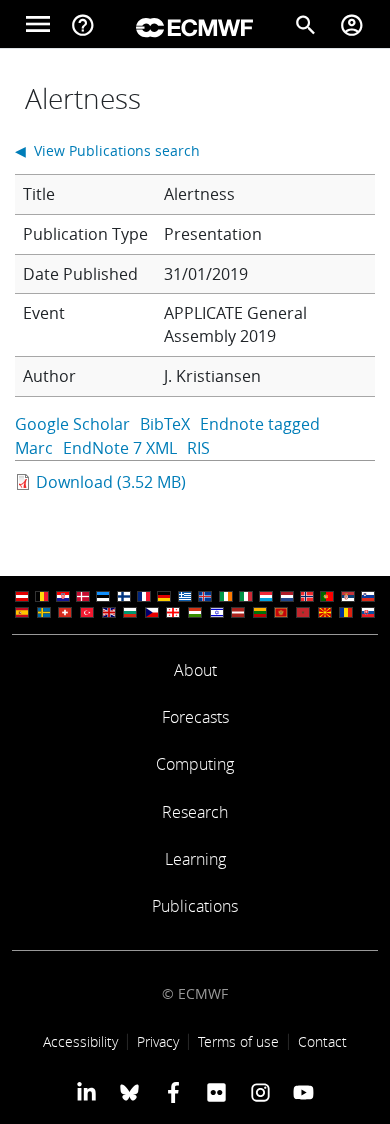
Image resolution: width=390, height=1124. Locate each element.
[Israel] (217, 612)
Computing (195, 764)
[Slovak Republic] (368, 612)
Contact (322, 1041)
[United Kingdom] (109, 612)
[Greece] (185, 596)
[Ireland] (226, 596)
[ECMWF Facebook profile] (173, 1092)
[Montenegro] (281, 612)
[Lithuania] (260, 612)
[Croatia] (63, 596)
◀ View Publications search (107, 150)
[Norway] (307, 596)
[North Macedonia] (325, 612)
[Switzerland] (65, 612)
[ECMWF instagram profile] (259, 1092)
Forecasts (195, 717)
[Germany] (164, 596)
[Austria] (22, 596)
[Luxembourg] (266, 596)
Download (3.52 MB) (111, 482)
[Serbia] (348, 596)
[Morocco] (303, 612)
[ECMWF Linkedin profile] (86, 1092)
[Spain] (22, 612)
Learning (195, 859)
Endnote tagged (260, 424)
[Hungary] (195, 612)
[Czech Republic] (152, 612)
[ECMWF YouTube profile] (303, 1092)
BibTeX (165, 424)
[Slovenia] (368, 596)
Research (195, 812)
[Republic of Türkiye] (87, 612)
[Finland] (124, 596)
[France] (144, 596)
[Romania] (346, 612)
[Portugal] (327, 596)
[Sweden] (44, 612)
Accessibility (80, 1041)
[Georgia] (173, 612)
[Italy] (246, 596)
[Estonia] (103, 596)
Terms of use (238, 1041)
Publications (195, 906)
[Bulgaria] (130, 612)
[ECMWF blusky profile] (129, 1092)
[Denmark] (83, 596)
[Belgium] (42, 596)
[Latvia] (238, 612)
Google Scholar (72, 424)
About (195, 670)
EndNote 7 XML (120, 448)
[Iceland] (205, 596)
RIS (198, 448)
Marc (34, 448)
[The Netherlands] (287, 596)
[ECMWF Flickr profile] (216, 1092)
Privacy (158, 1041)
